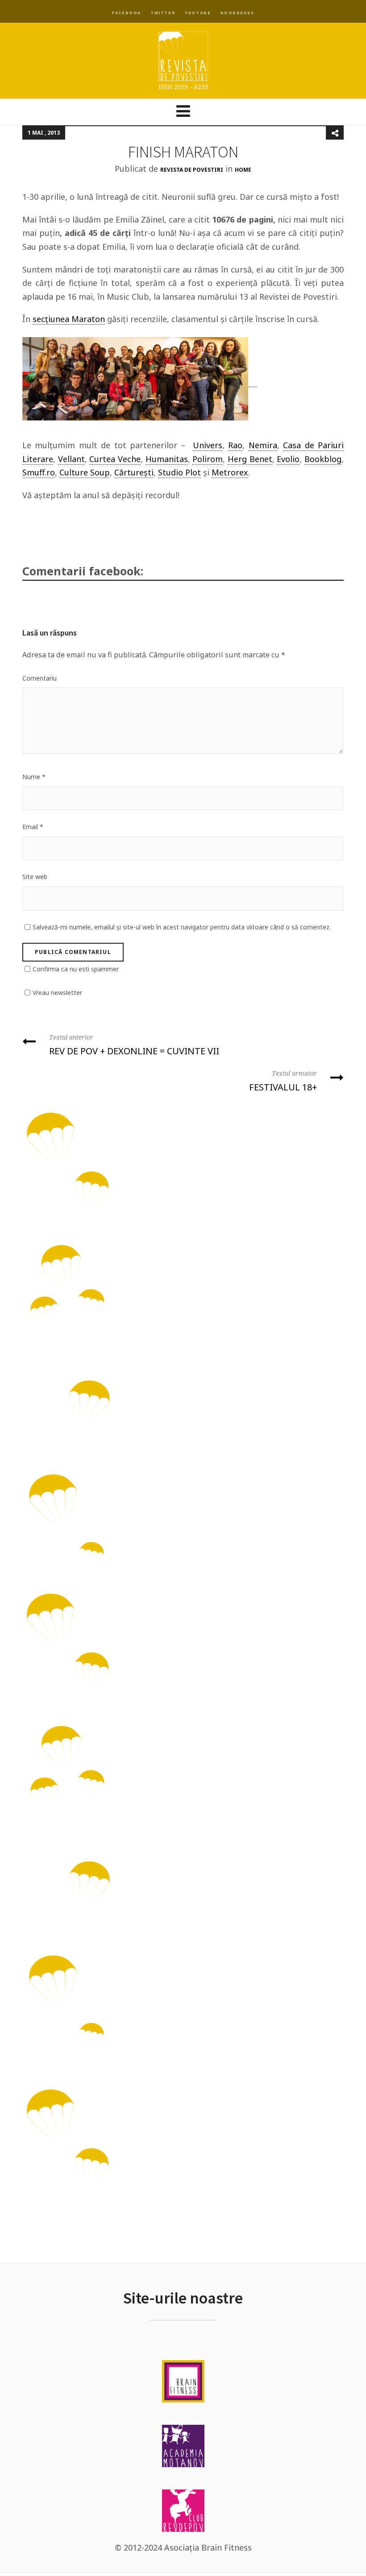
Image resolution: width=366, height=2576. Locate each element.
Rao (235, 445)
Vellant (71, 459)
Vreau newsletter (57, 993)
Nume (34, 777)
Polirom (208, 459)
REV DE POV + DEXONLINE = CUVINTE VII (134, 1045)
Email (33, 827)
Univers (208, 445)
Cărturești (134, 472)
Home (243, 170)
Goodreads (237, 13)
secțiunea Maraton (69, 319)
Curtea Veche (115, 459)
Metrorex (230, 472)
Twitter (163, 13)
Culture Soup (85, 472)
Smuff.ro (39, 472)
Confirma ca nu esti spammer (76, 969)
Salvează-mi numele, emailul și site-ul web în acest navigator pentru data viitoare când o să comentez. (182, 927)
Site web (35, 877)
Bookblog (323, 459)
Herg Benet (250, 459)
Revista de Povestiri (192, 170)
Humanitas (167, 459)
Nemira (263, 445)
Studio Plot (179, 472)
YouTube (198, 13)
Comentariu (40, 678)
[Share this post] (335, 133)
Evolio (288, 459)
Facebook (126, 13)
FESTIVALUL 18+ (283, 1081)
